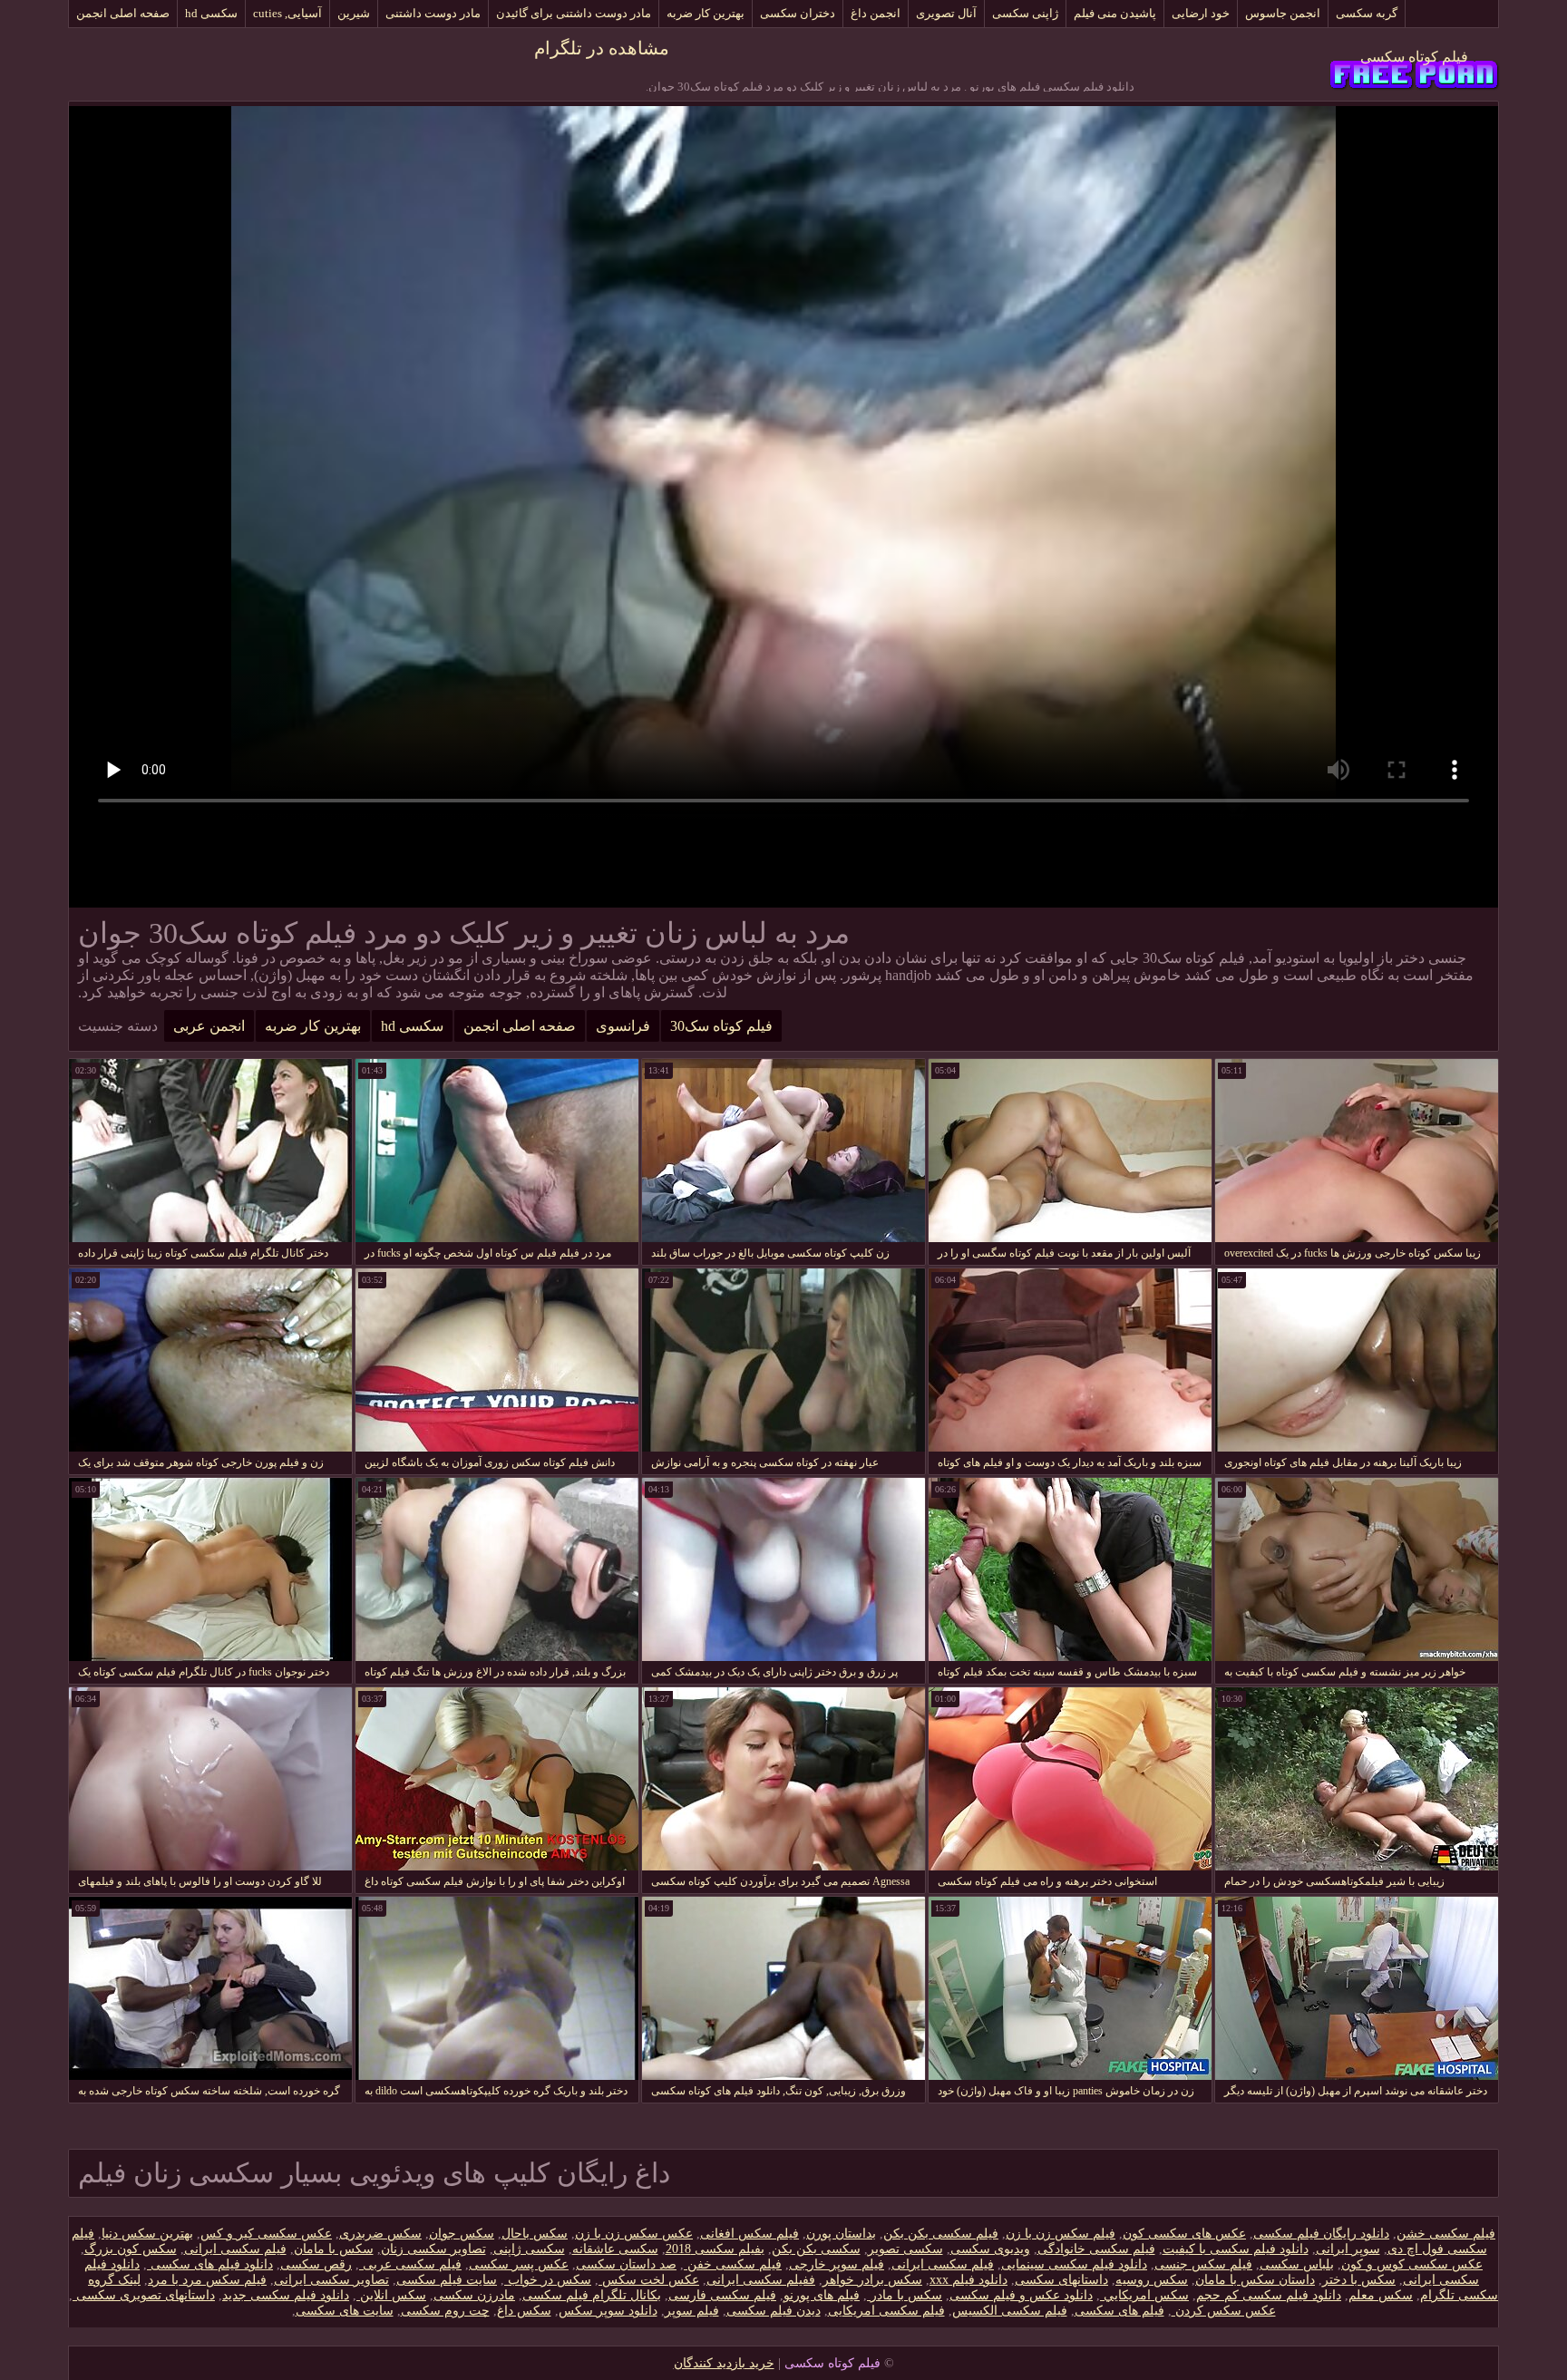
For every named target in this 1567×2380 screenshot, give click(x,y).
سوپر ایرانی (1348, 2249)
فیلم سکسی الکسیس (1010, 2311)
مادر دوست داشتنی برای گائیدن (574, 13)
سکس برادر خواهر (872, 2280)
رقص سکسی (316, 2264)
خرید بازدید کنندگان (724, 2363)
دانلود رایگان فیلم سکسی (1321, 2234)
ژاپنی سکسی (1025, 13)
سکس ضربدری (380, 2234)
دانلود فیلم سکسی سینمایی (1074, 2264)
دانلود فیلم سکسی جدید (286, 2295)
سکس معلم (1381, 2295)
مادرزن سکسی (474, 2295)
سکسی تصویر (905, 2249)
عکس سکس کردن (1224, 2311)
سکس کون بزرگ (131, 2249)
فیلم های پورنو (822, 2295)
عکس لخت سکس (649, 2280)
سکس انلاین (391, 2295)
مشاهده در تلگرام (602, 48)
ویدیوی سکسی (990, 2249)
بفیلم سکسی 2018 (715, 2249)
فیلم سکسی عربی (410, 2264)
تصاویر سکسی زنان (433, 2249)
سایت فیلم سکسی (447, 2280)
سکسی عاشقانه (615, 2249)
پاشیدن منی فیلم (1115, 13)
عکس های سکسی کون (1184, 2234)
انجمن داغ (876, 13)
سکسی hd (211, 13)
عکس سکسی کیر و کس (266, 2234)
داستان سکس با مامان (1255, 2280)
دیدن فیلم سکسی (774, 2311)
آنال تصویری (946, 13)
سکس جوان (462, 2234)
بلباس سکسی (1297, 2264)
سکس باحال (535, 2234)
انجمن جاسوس (1283, 13)
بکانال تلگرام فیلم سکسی (592, 2295)
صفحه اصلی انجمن (123, 13)
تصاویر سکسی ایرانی (331, 2280)
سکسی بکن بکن (816, 2249)
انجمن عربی (209, 1026)
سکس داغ (524, 2311)
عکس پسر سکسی (519, 2264)
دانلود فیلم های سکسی (210, 2264)
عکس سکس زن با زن (634, 2234)
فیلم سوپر (692, 2311)
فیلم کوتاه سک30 (721, 1026)
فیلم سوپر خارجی (837, 2264)
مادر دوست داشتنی (433, 13)
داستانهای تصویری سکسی (144, 2295)
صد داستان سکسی (626, 2264)
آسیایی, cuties (287, 13)
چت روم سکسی (445, 2311)
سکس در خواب (548, 2280)
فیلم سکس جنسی (1203, 2264)
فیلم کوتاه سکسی (1414, 57)
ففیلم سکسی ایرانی (761, 2280)
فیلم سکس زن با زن (1061, 2234)
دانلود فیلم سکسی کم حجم (1269, 2295)
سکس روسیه (1152, 2280)
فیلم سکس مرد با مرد (207, 2280)
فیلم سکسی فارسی (722, 2295)
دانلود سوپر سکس (608, 2311)
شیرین (354, 13)
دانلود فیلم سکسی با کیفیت (1236, 2249)
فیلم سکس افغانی (749, 2234)
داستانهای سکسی (1061, 2280)
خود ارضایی (1201, 13)
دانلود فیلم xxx (968, 2280)
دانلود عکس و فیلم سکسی (1021, 2295)
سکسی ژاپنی (529, 2249)
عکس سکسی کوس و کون (1412, 2264)
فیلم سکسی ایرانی (235, 2249)
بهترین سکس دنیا (147, 2234)
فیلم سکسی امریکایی (886, 2311)
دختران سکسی (798, 13)
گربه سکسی (1367, 13)
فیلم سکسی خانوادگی (1096, 2249)
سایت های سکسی (345, 2311)
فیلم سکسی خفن (733, 2264)
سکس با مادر (905, 2295)
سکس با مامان (334, 2249)
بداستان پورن (841, 2234)
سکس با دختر (1359, 2280)
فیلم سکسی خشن (1446, 2234)
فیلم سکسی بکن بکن (941, 2234)
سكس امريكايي (1144, 2295)
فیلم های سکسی (1119, 2311)
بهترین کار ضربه (706, 13)
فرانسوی (623, 1026)
